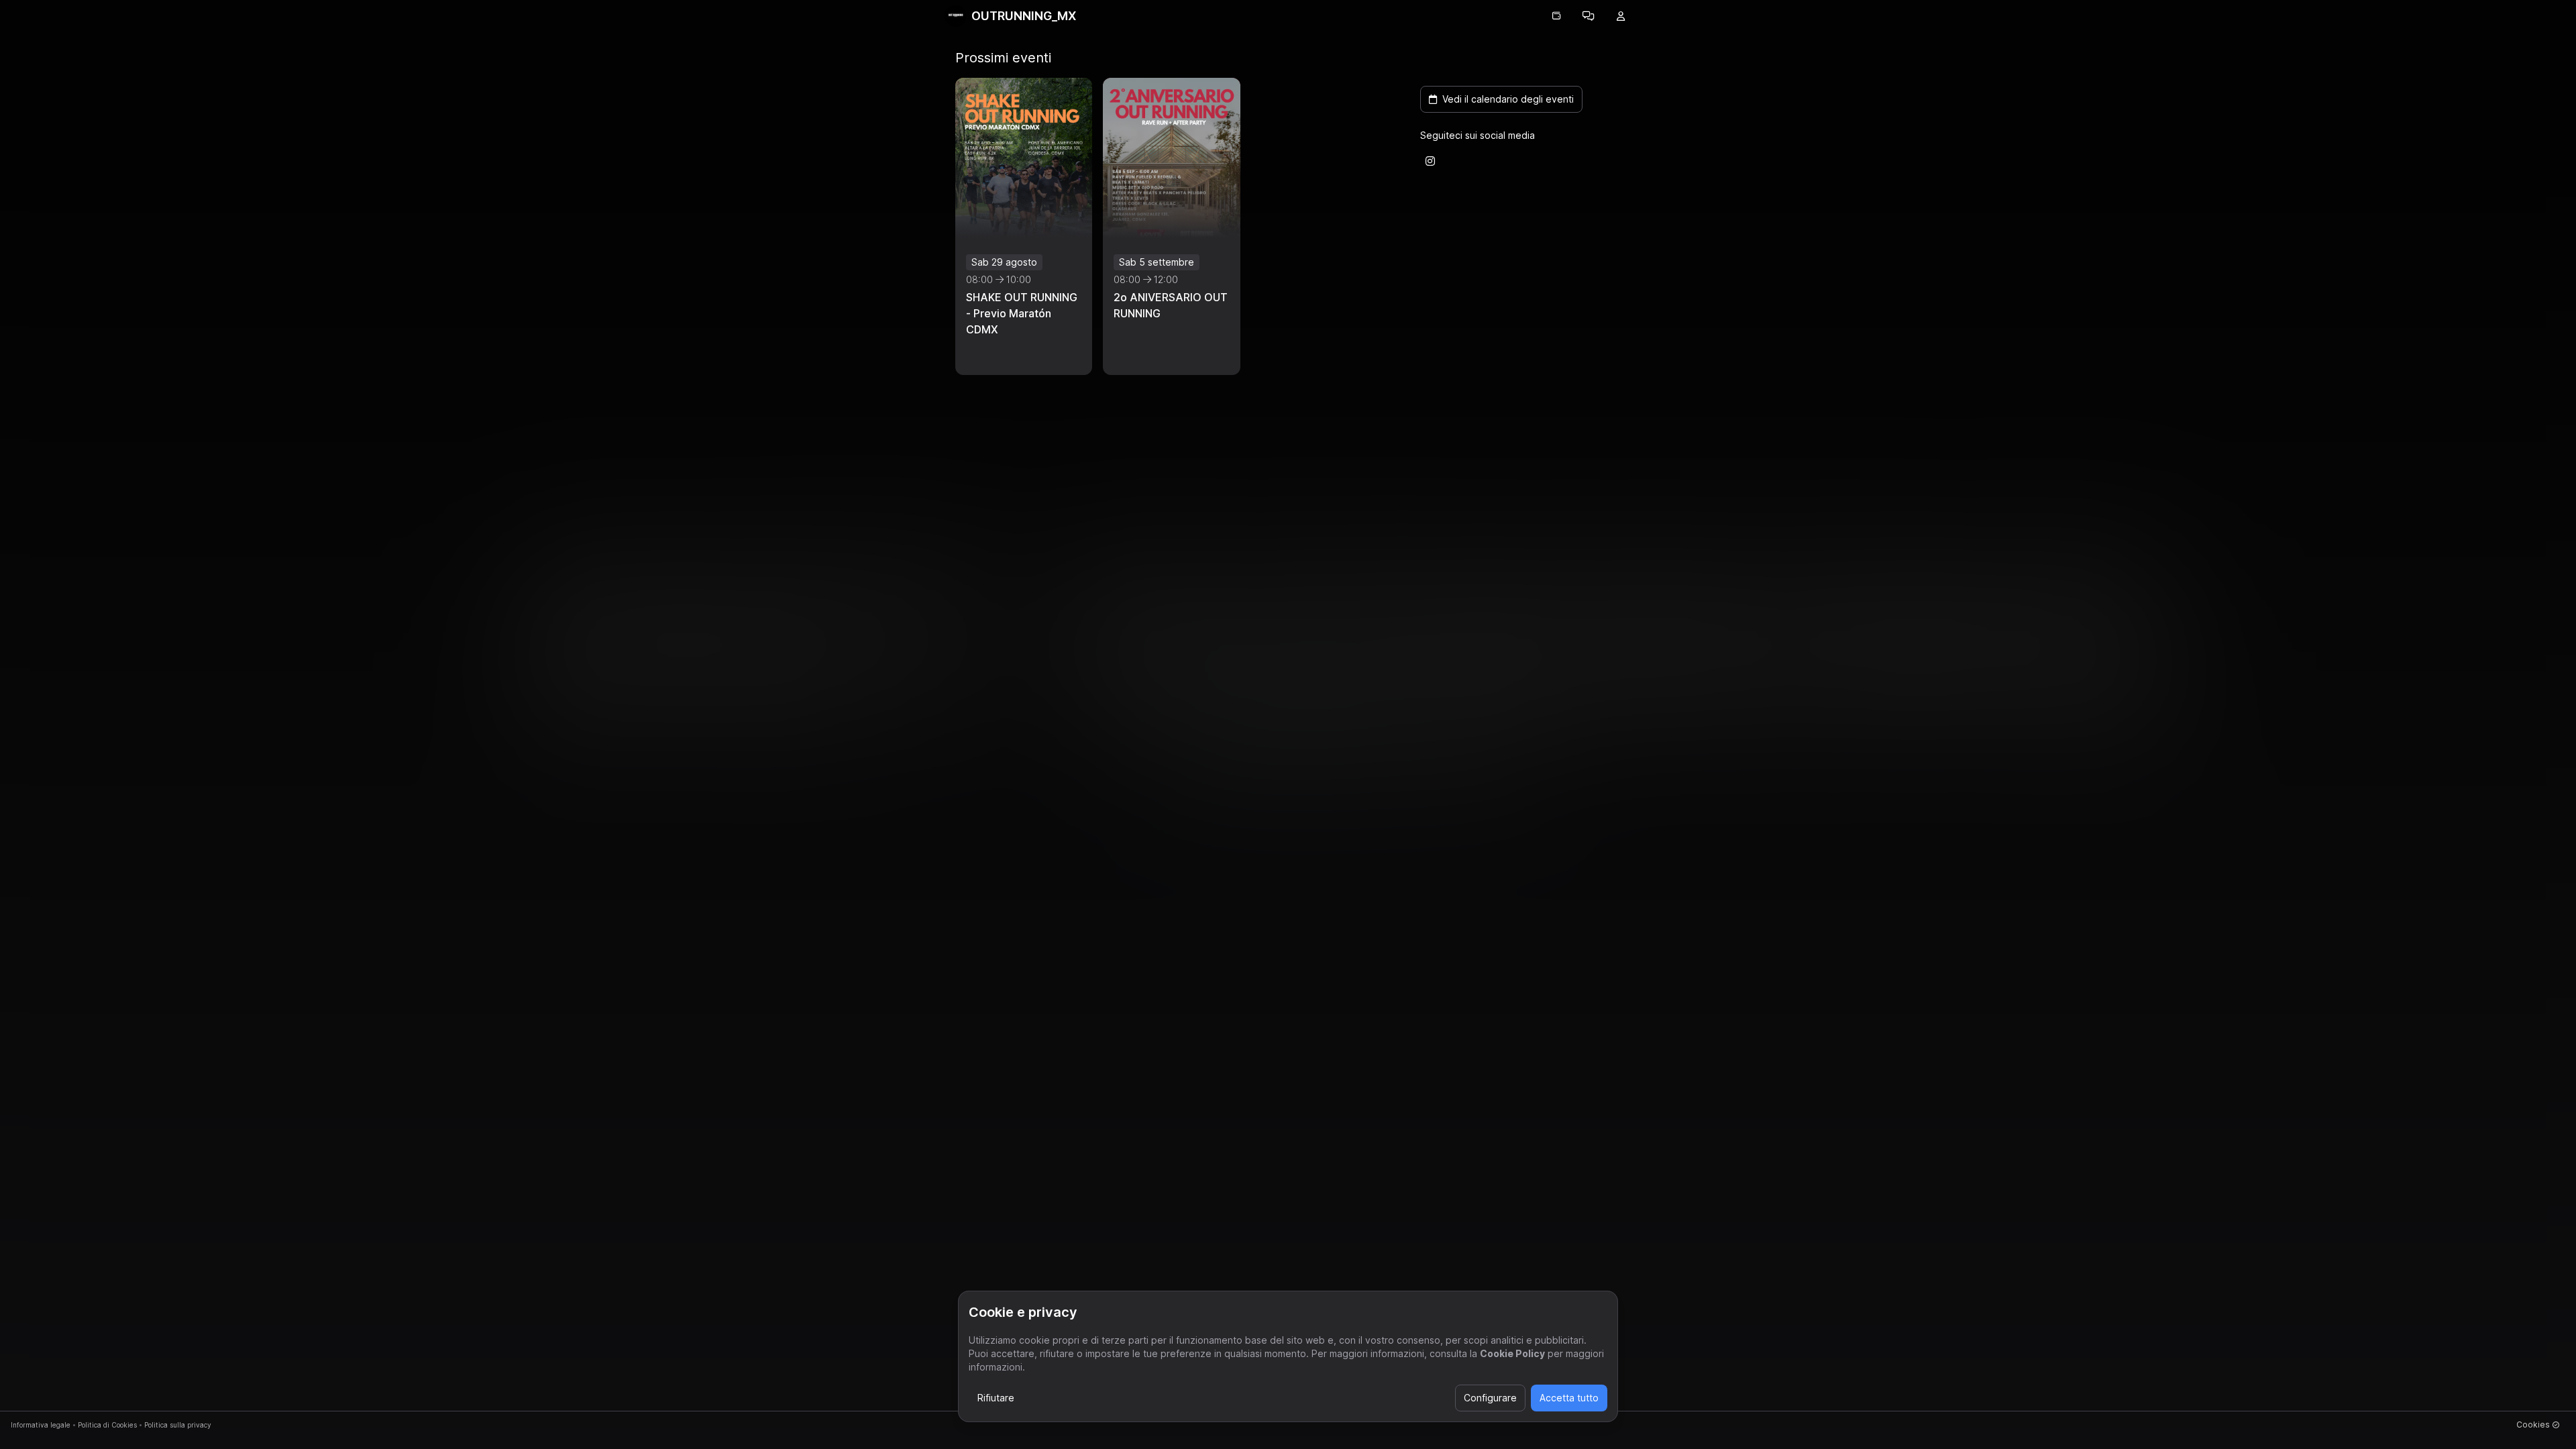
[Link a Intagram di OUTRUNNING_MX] (1430, 161)
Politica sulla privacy (178, 1425)
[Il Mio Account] (1621, 16)
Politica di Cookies (107, 1425)
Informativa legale (41, 1425)
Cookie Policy (1512, 1353)
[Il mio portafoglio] (1556, 16)
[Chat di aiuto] (1589, 16)
